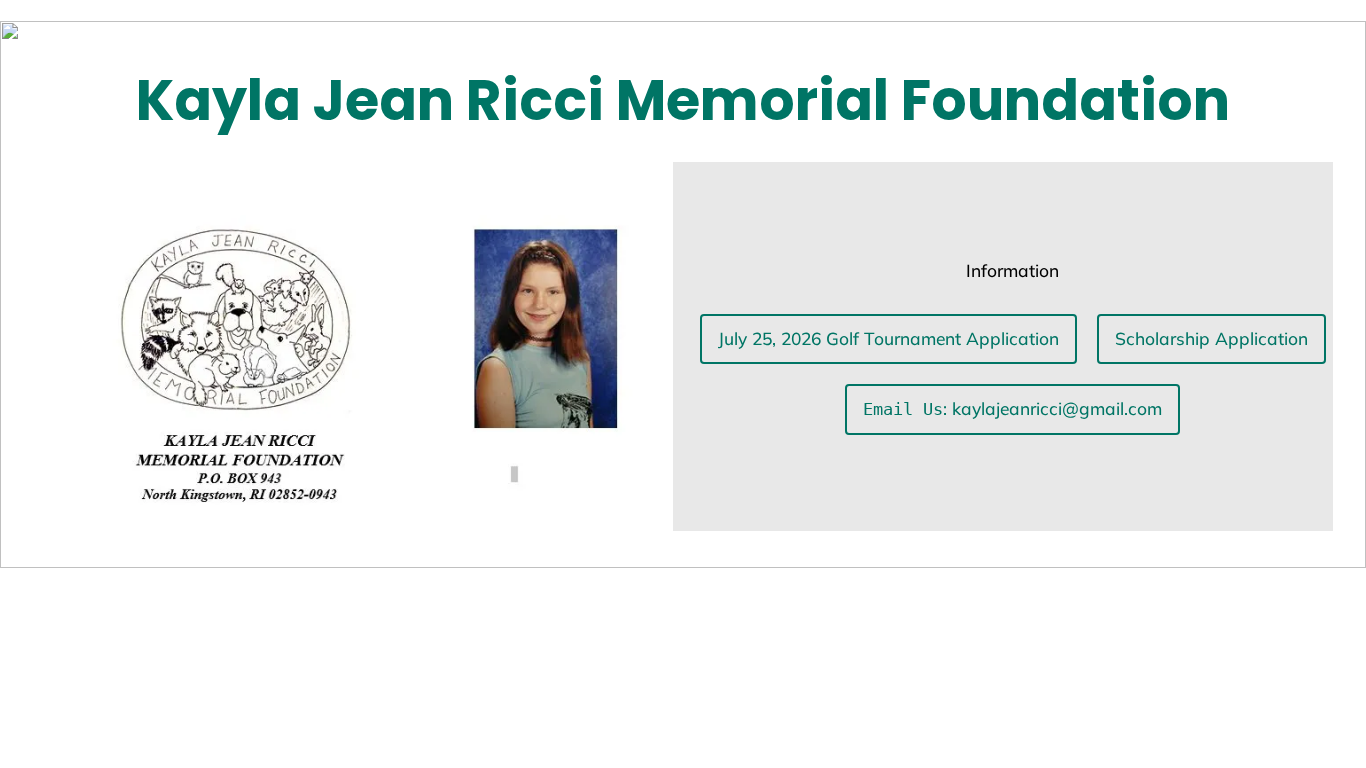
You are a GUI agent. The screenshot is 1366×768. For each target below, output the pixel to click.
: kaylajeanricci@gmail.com (1012, 408)
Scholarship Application (1211, 338)
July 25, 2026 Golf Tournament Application (888, 338)
